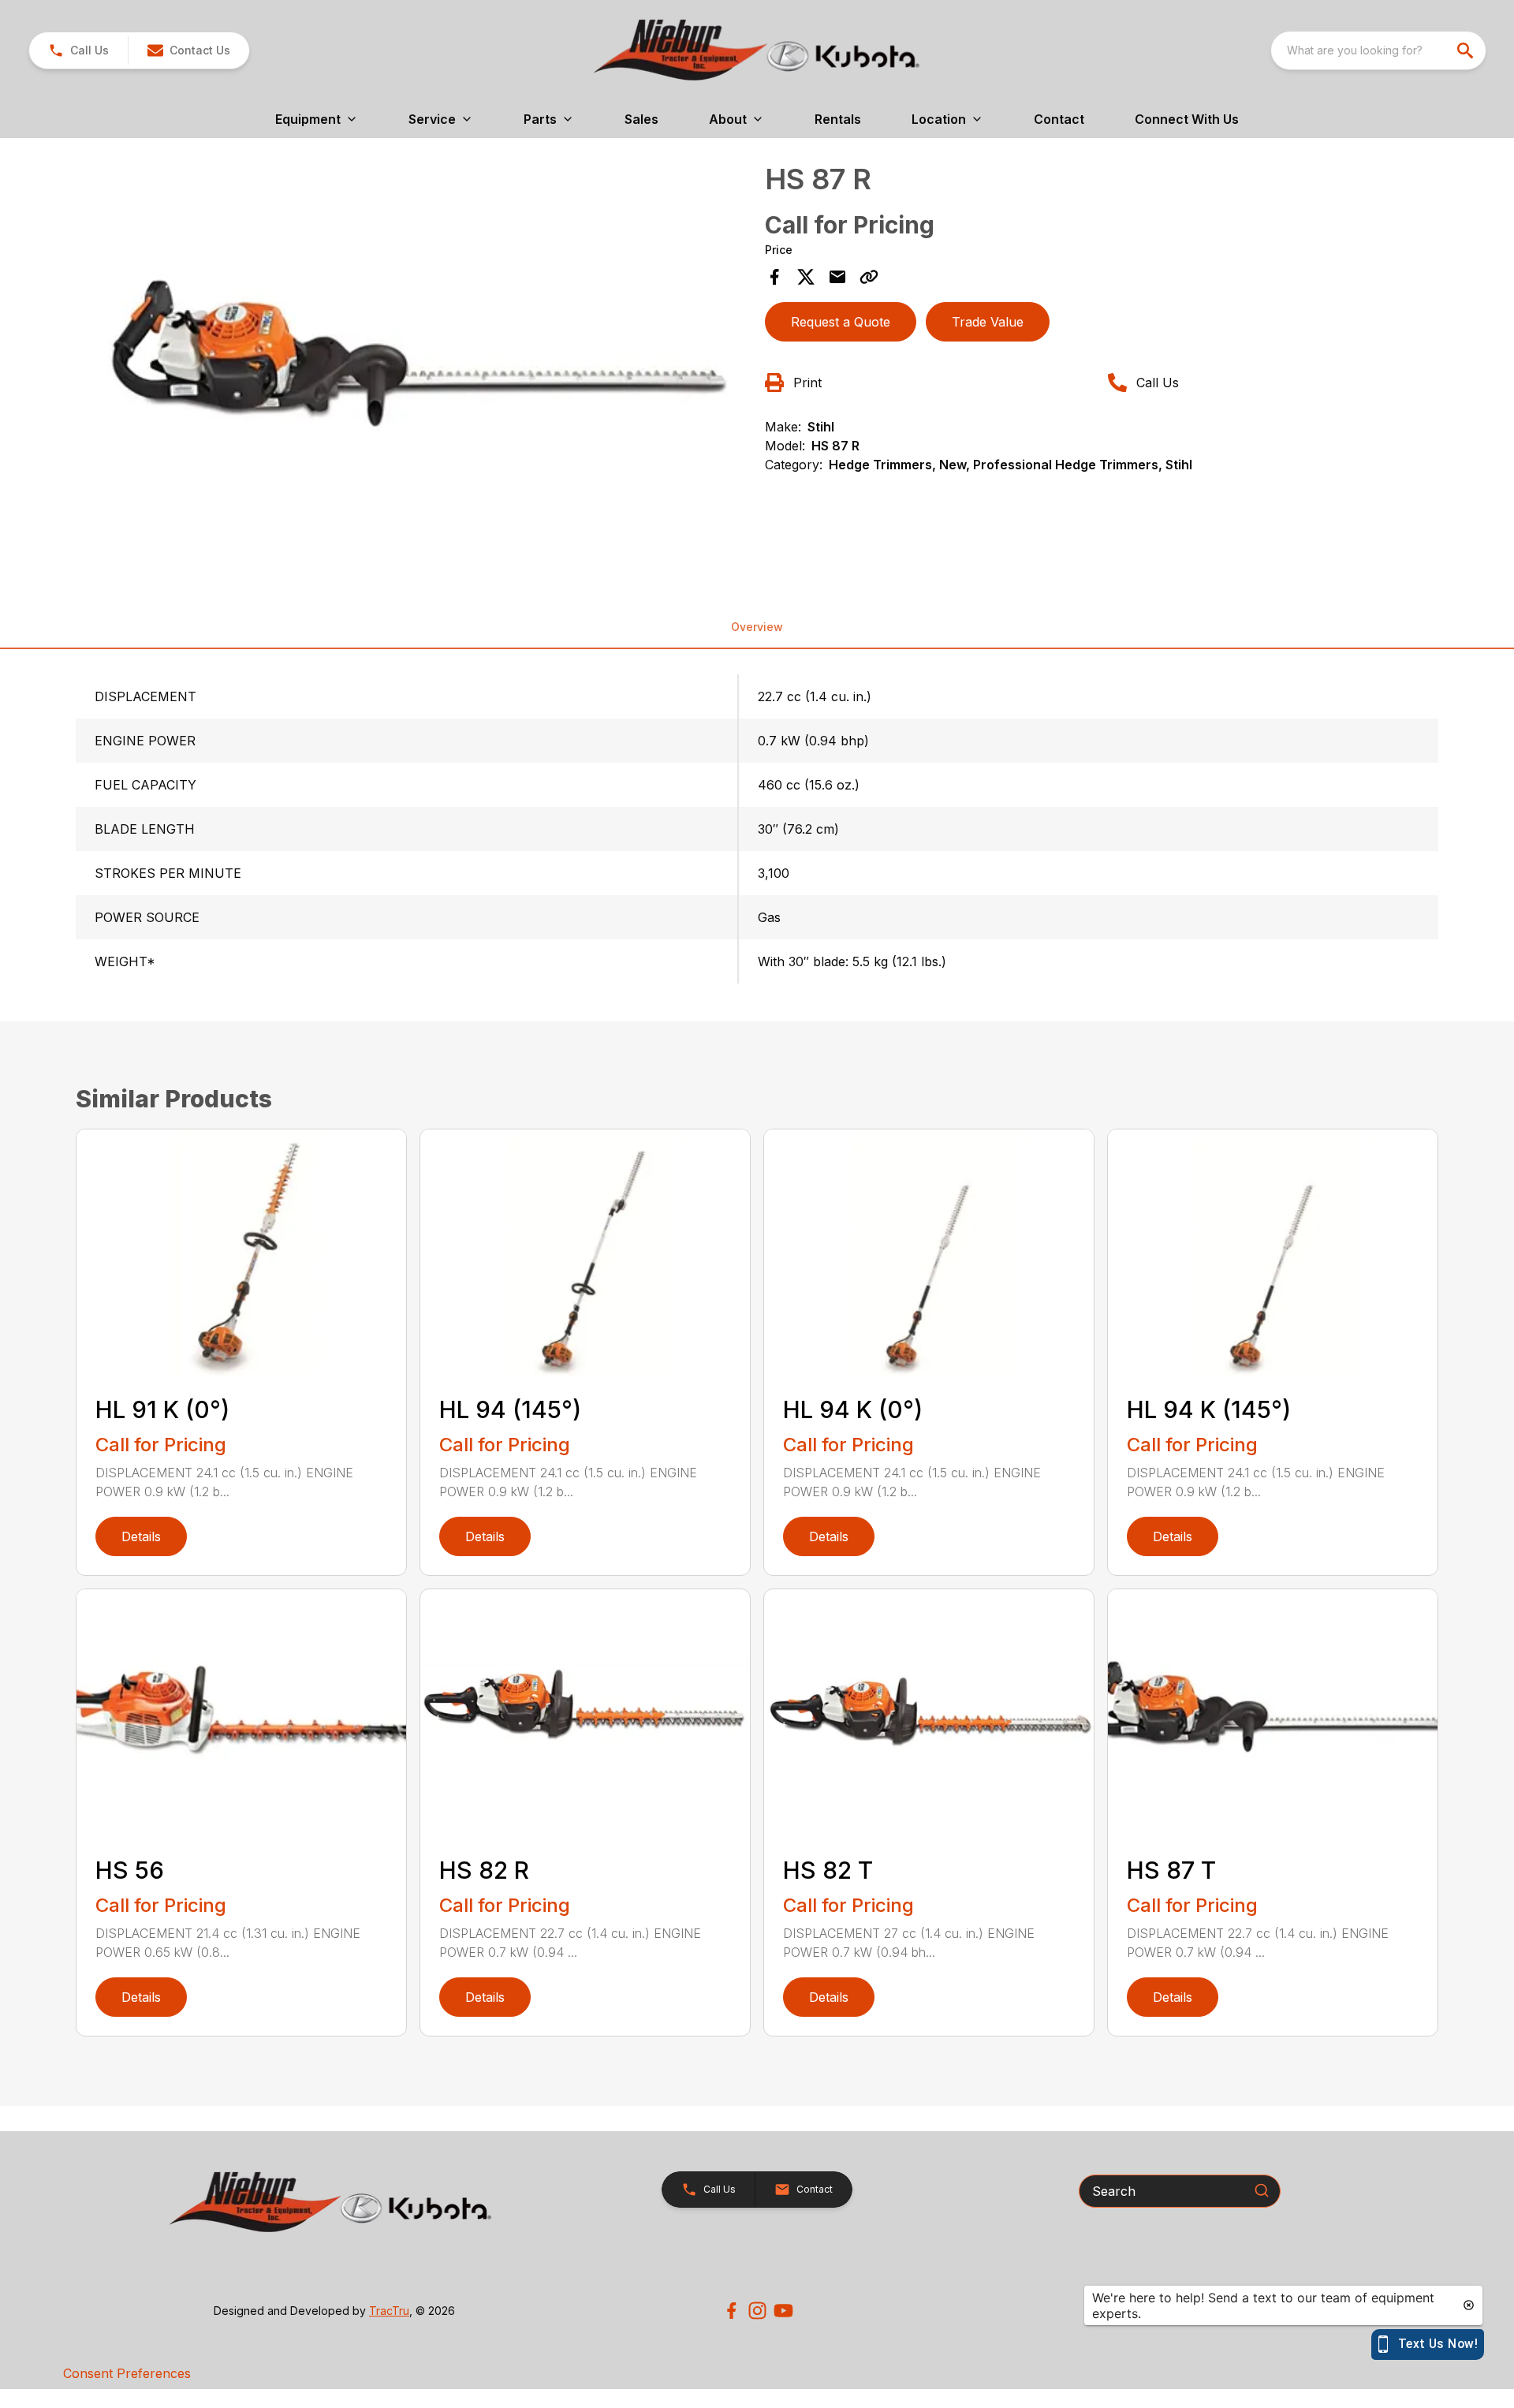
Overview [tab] (757, 627)
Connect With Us (1187, 119)
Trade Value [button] (988, 322)
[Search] (1262, 2190)
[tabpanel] (416, 366)
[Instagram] (757, 2311)
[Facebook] (731, 2311)
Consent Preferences (127, 2373)
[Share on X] (806, 277)
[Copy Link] (869, 277)
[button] (78, 50)
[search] (1467, 50)
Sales (641, 119)
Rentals (838, 119)
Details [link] (141, 1536)
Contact (1059, 119)
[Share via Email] (837, 277)
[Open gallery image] (416, 364)
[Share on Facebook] (774, 277)
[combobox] (1378, 50)
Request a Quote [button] (841, 322)
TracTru (389, 2311)
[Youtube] (783, 2311)
